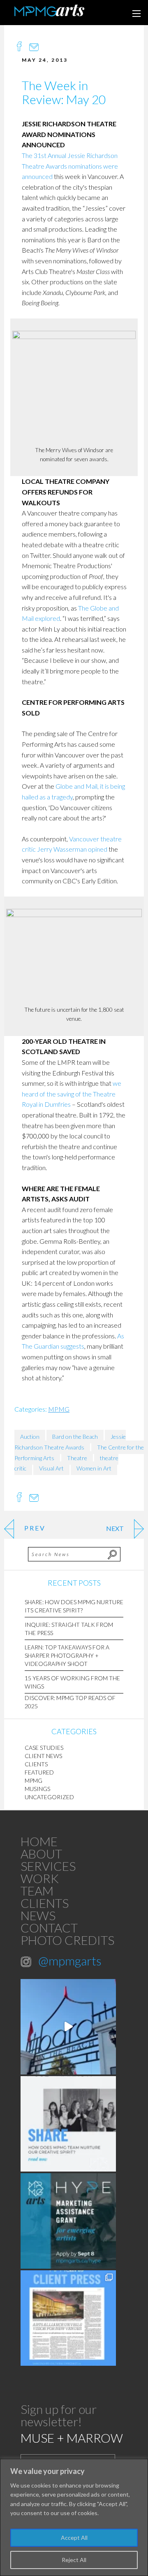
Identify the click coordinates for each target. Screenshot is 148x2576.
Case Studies (44, 1748)
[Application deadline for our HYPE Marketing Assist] (68, 2221)
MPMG (59, 1409)
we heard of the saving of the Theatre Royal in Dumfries (72, 1094)
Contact (49, 1928)
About (41, 1854)
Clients (36, 1764)
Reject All (74, 2560)
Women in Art (94, 1468)
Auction (30, 1437)
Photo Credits (67, 1940)
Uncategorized (49, 1797)
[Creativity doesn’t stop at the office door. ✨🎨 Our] (68, 2124)
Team (37, 1891)
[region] (74, 2517)
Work (40, 1878)
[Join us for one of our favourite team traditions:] (68, 2027)
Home (39, 1841)
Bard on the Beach (75, 1437)
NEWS (38, 1915)
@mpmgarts (70, 1960)
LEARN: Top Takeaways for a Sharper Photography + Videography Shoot (67, 1655)
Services (48, 1866)
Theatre (77, 1458)
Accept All (74, 2538)
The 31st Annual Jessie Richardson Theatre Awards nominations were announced (70, 166)
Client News (43, 1756)
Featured (39, 1772)
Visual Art (51, 1468)
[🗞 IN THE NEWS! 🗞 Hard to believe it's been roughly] (68, 2318)
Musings (37, 1789)
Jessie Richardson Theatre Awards (70, 1442)
